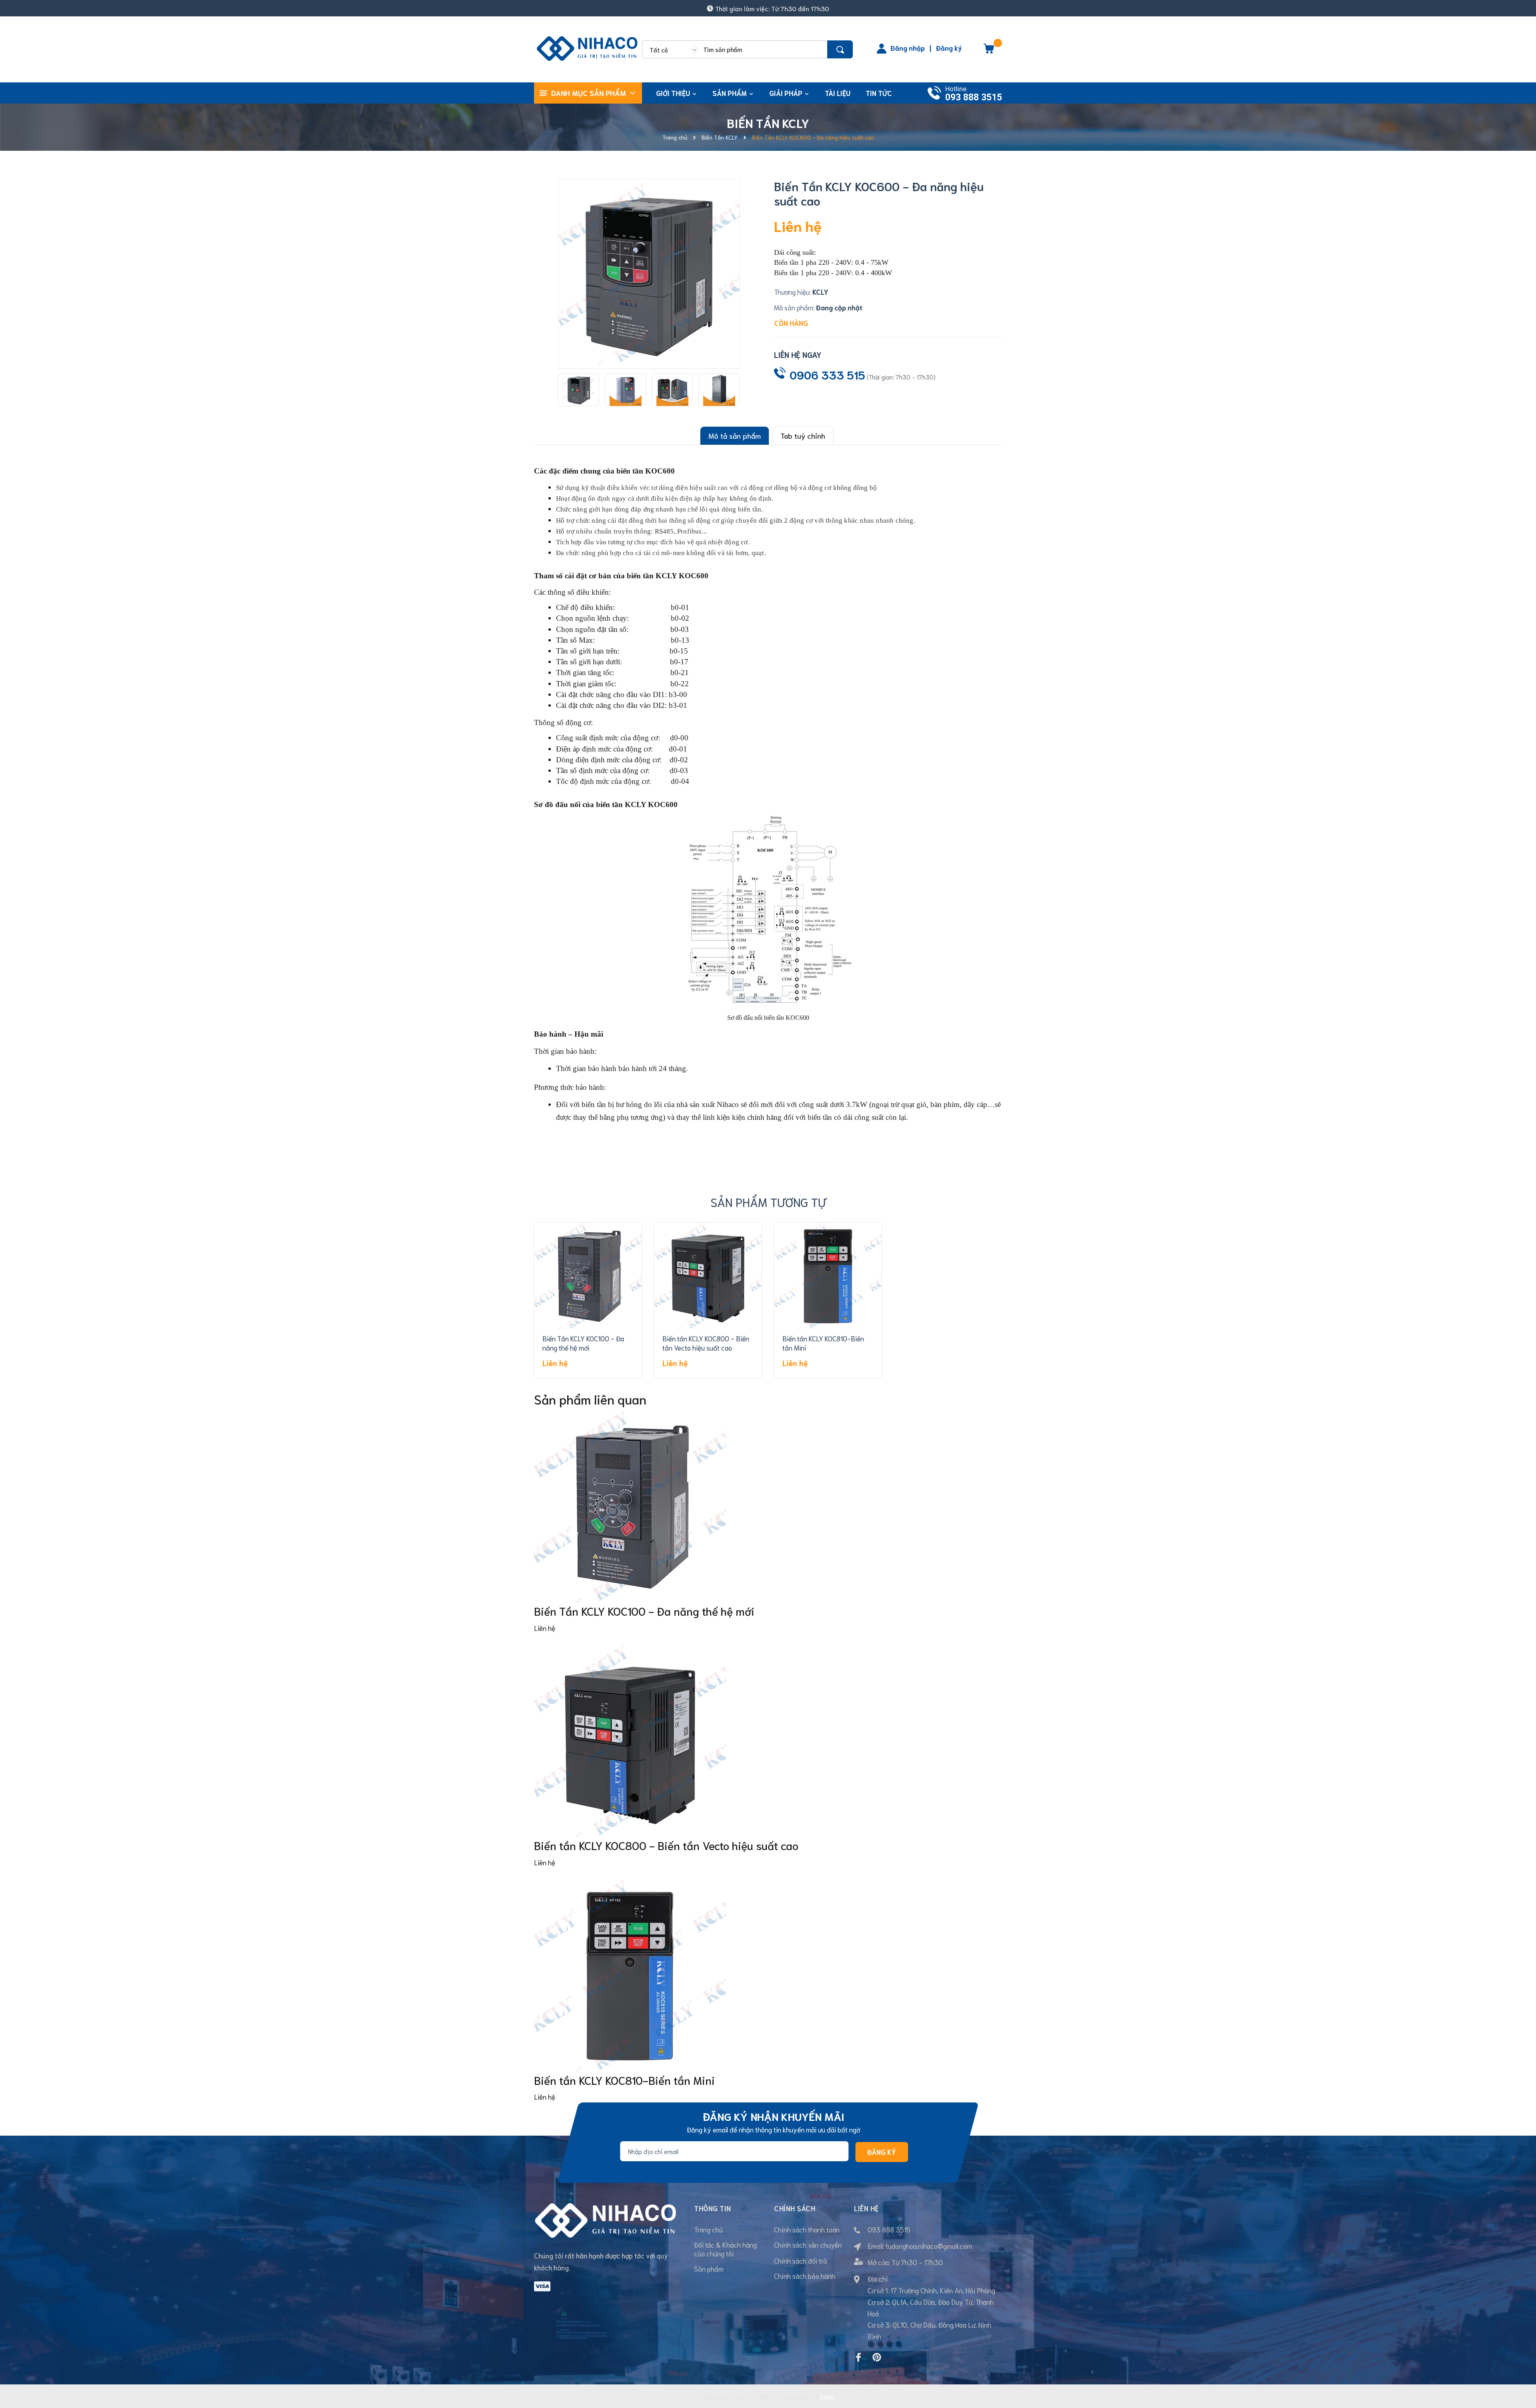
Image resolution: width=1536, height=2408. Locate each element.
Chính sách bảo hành (805, 2276)
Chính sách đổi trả (801, 2260)
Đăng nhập (908, 48)
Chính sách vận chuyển (808, 2244)
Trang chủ (708, 2229)
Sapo (827, 2396)
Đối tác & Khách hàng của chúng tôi (725, 2249)
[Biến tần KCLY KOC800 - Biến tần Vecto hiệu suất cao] (708, 1276)
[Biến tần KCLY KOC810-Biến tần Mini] (828, 1276)
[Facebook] (858, 2357)
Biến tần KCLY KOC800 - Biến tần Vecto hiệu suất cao (706, 1343)
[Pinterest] (877, 2357)
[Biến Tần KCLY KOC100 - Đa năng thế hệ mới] (588, 1276)
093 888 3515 (974, 97)
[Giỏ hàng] (989, 51)
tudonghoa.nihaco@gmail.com (929, 2246)
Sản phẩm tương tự (768, 1202)
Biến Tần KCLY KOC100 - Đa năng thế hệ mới (583, 1343)
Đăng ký (949, 48)
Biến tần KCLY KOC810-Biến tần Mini (624, 2080)
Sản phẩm (709, 2268)
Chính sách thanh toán (807, 2229)
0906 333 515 (827, 374)
